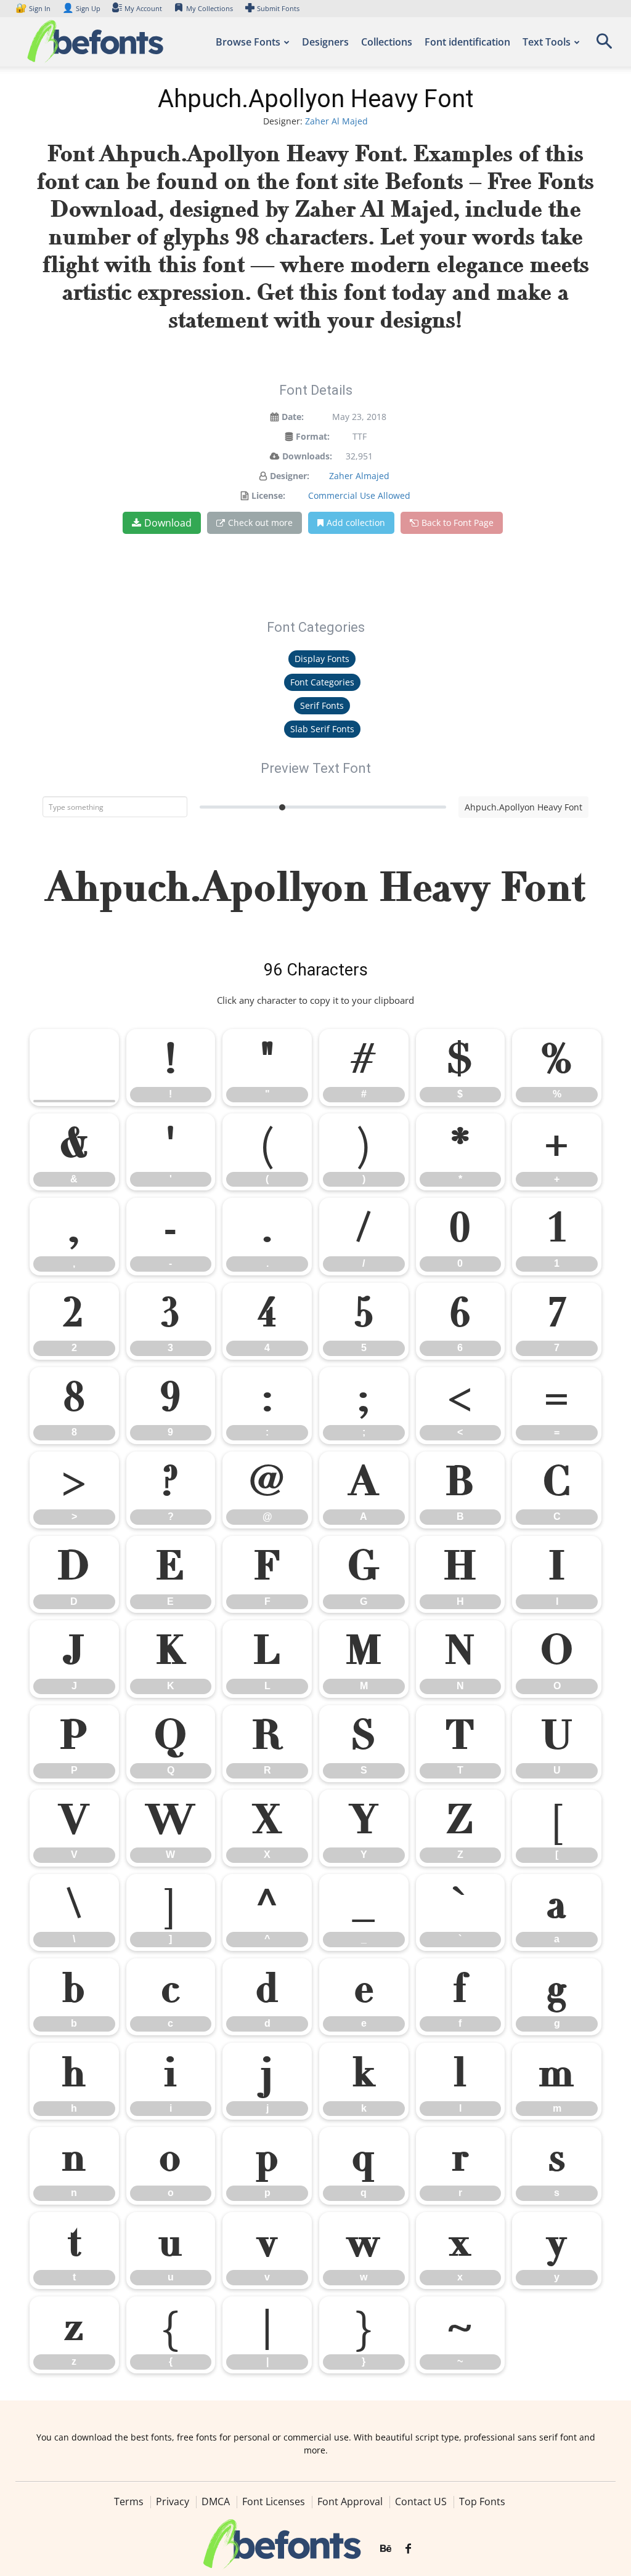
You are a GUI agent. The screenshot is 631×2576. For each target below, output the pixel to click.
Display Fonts (322, 659)
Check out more (260, 523)
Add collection (356, 523)
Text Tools (547, 42)
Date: (293, 417)
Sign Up (81, 8)
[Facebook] (408, 2549)
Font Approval (350, 2501)
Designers (325, 42)
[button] (604, 45)
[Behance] (386, 2549)
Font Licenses (274, 2501)
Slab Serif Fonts (322, 729)
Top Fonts (482, 2501)
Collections (387, 42)
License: (268, 495)
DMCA (216, 2501)
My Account (143, 8)
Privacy (173, 2501)
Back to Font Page (458, 523)
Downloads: (307, 456)
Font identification (467, 42)
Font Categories (322, 682)
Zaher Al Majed (336, 121)
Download (168, 523)
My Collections (210, 8)
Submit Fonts (278, 8)
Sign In (34, 8)
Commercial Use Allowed (359, 495)
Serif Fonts (322, 705)
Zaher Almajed (359, 476)
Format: (313, 436)
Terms (129, 2501)
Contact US (421, 2501)
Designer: (290, 476)
